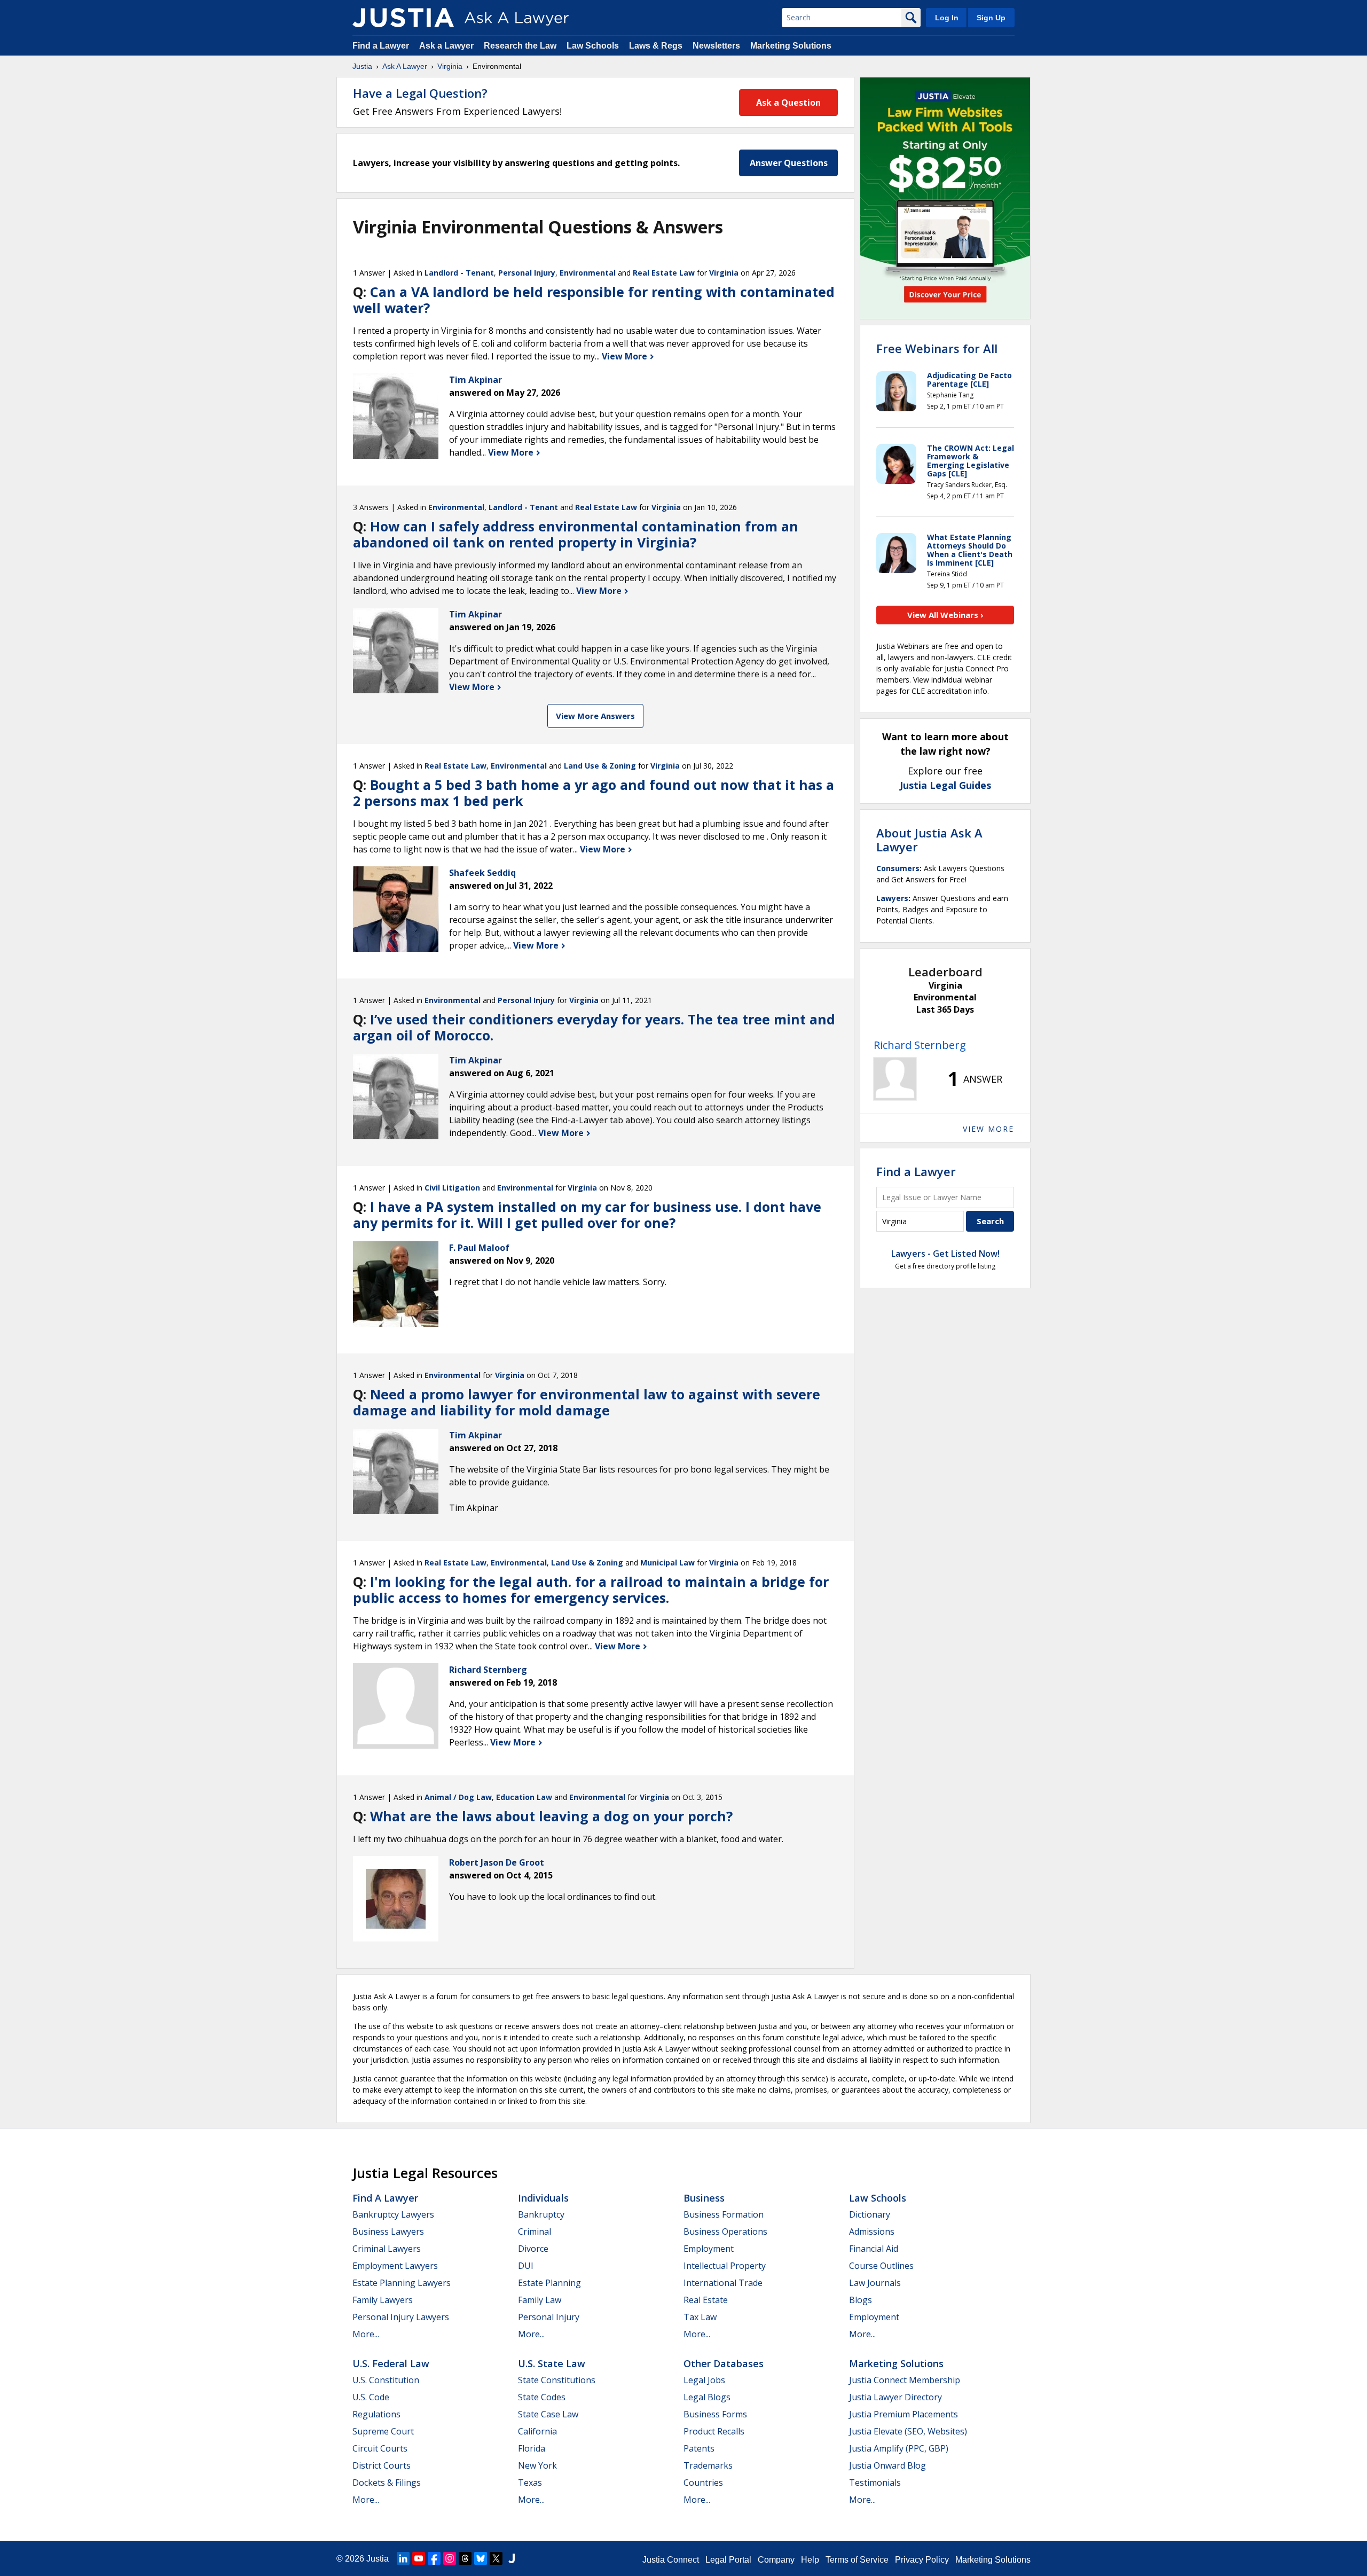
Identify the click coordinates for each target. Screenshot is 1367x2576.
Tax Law (700, 2317)
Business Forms (715, 2414)
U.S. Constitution (386, 2380)
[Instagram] (450, 2558)
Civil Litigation (452, 1188)
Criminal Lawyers (387, 2249)
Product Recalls (714, 2431)
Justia (362, 66)
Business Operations (725, 2232)
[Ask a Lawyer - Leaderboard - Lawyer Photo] (895, 1079)
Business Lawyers (388, 2232)
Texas (530, 2483)
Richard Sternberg (920, 1045)
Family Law (540, 2300)
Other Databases (724, 2363)
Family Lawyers (383, 2300)
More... (366, 2334)
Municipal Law (667, 1563)
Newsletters (716, 46)
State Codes (542, 2397)
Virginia (450, 66)
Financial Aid (874, 2249)
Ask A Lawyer (405, 66)
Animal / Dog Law (458, 1797)
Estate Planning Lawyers (402, 2283)
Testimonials (875, 2483)
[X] (496, 2558)
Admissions (872, 2232)
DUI (526, 2266)
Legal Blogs (707, 2397)
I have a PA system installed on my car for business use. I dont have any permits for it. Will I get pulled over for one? (587, 1215)
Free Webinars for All (937, 348)
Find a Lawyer (381, 46)
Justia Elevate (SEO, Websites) (908, 2431)
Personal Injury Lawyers (401, 2317)
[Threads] (465, 2558)
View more (988, 1129)
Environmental (588, 273)
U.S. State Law (552, 2363)
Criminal (535, 2232)
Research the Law (520, 46)
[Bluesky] (481, 2558)
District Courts (382, 2465)
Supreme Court (383, 2431)
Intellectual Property (725, 2266)
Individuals (543, 2198)
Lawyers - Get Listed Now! (945, 1254)
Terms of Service (857, 2560)
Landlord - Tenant (459, 273)
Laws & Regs (656, 46)
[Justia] (403, 18)
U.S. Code (371, 2397)
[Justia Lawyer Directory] (512, 2558)
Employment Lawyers (395, 2266)
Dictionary (870, 2214)
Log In (947, 18)
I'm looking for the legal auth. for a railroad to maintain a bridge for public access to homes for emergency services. (591, 1590)
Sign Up (991, 18)
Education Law (524, 1797)
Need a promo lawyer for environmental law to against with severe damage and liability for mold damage (587, 1402)
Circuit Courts (380, 2448)
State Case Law (548, 2414)
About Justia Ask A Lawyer (929, 840)
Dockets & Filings (387, 2483)
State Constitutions (557, 2380)
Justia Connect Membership (905, 2380)
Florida (532, 2448)
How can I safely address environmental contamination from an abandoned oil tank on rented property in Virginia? (576, 534)
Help (810, 2560)
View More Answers (595, 716)
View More (626, 356)
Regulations (376, 2414)
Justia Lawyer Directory (895, 2397)
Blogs (861, 2300)
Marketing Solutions (791, 46)
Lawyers (892, 898)
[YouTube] (419, 2558)
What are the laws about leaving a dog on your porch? (551, 1816)
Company (776, 2560)
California (537, 2431)
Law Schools (593, 46)
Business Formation (724, 2214)
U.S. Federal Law (391, 2363)
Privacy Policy (922, 2560)
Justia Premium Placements (904, 2414)
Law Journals (875, 2283)
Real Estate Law (664, 273)
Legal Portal (728, 2560)
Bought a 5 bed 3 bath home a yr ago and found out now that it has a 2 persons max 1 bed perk (594, 793)
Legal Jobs (704, 2380)
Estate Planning (549, 2283)
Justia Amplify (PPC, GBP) (899, 2448)
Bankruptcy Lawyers (393, 2214)
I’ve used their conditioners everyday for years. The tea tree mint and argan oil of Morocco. (594, 1027)
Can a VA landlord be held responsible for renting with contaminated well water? (594, 300)
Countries (703, 2483)
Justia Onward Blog (887, 2465)
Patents (699, 2448)
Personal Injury (527, 273)
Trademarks (708, 2465)
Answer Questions (789, 163)
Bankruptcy (541, 2214)
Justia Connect (671, 2560)
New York (537, 2465)
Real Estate (706, 2300)
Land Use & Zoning (600, 766)
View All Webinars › (945, 615)
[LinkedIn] (403, 2558)
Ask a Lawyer (447, 46)
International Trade (723, 2283)
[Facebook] (434, 2558)
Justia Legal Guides (945, 785)
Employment (709, 2249)
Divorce (533, 2249)
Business (704, 2198)
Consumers (898, 868)
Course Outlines (881, 2266)
